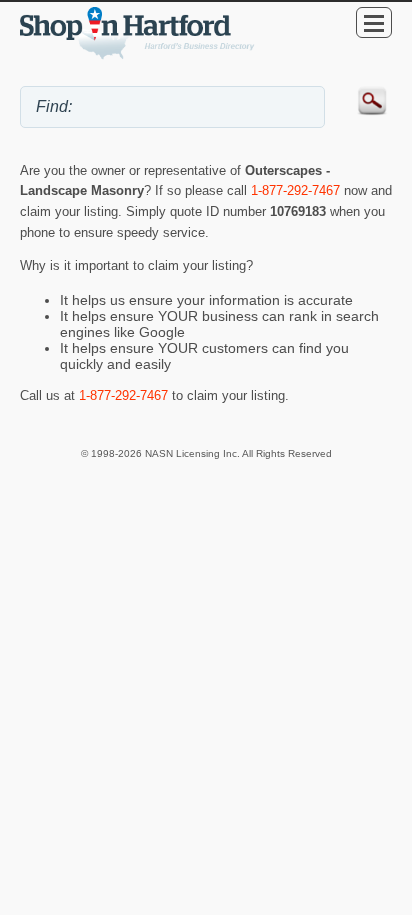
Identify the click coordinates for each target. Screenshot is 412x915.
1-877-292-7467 (295, 190)
